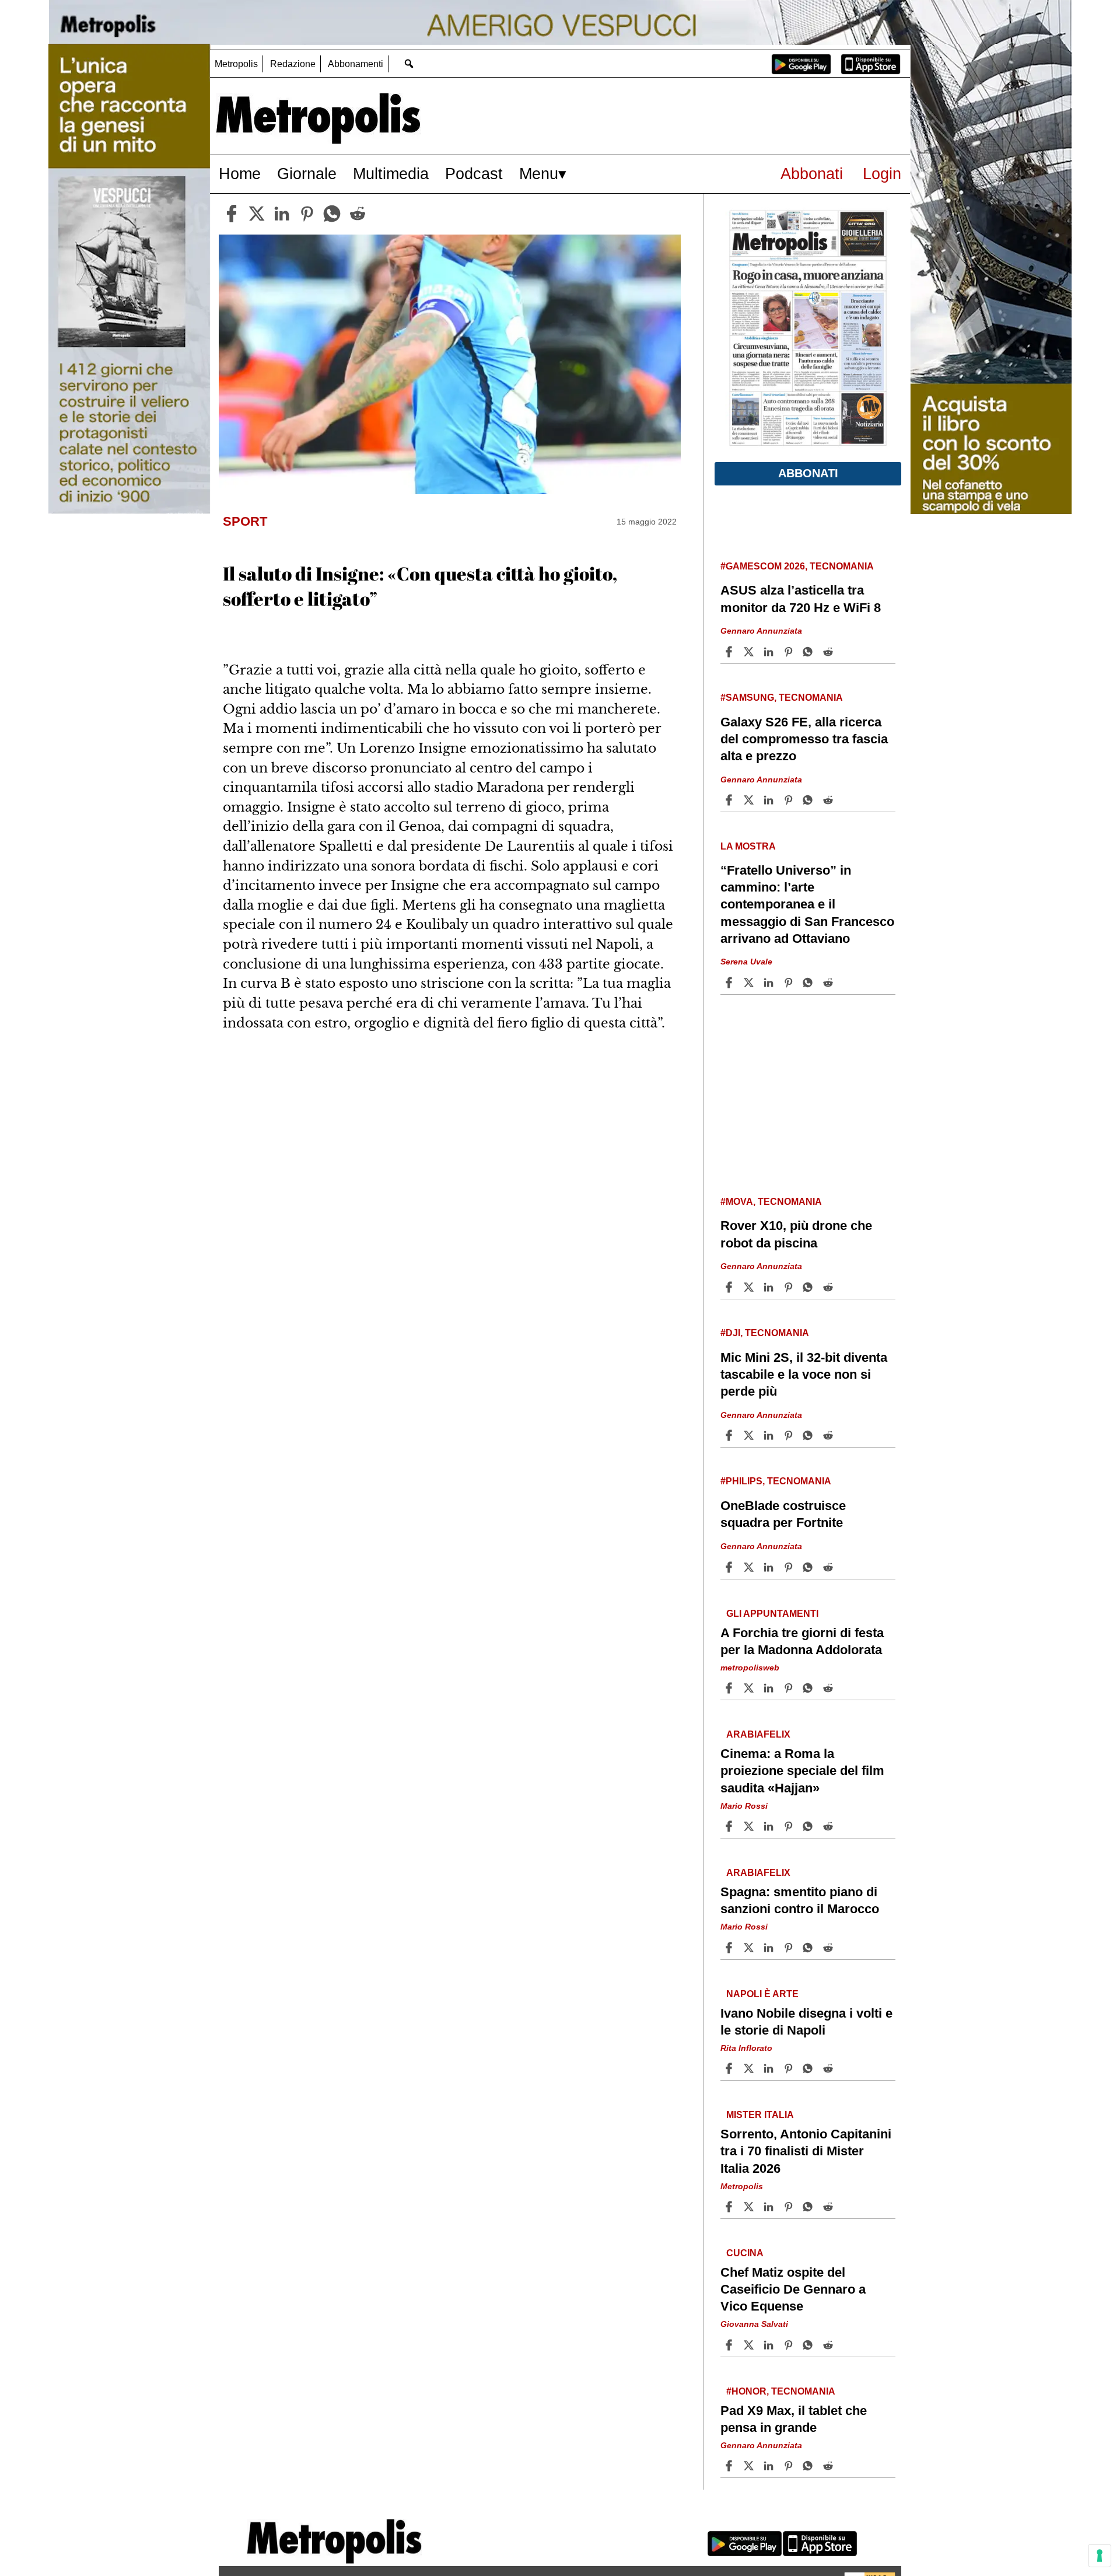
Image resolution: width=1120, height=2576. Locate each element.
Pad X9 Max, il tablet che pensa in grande (794, 2419)
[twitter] (257, 214)
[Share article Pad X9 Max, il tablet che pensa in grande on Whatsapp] (810, 2466)
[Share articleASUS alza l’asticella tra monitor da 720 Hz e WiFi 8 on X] (750, 652)
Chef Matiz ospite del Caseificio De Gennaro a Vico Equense (793, 2289)
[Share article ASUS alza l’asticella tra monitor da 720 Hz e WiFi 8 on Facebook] (730, 652)
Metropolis (236, 64)
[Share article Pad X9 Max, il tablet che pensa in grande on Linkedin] (770, 2466)
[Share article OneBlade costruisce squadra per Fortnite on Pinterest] (790, 1567)
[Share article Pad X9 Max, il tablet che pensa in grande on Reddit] (829, 2466)
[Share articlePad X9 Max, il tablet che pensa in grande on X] (750, 2466)
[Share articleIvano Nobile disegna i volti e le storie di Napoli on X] (750, 2068)
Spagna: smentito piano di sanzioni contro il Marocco (800, 1900)
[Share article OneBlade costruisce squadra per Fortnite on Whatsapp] (810, 1567)
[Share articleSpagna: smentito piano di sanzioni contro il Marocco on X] (750, 1948)
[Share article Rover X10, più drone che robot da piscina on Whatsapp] (810, 1287)
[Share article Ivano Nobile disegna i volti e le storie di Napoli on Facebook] (730, 2068)
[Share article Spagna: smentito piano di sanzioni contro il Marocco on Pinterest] (790, 1948)
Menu (539, 174)
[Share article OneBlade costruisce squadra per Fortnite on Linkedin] (770, 1567)
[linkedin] (282, 214)
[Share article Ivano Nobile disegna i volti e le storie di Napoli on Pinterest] (790, 2068)
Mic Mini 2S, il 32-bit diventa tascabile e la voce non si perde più (804, 1374)
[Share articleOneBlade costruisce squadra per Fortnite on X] (750, 1567)
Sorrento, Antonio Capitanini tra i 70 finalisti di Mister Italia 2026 (806, 2151)
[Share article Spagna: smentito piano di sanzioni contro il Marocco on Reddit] (829, 1948)
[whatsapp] (332, 214)
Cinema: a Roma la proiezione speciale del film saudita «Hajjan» (802, 1771)
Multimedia (391, 174)
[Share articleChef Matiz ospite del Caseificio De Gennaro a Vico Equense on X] (750, 2345)
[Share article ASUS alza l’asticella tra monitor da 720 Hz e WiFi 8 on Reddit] (829, 652)
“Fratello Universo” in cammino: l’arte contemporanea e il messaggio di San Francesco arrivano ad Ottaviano (807, 904)
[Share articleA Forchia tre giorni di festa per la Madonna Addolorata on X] (750, 1688)
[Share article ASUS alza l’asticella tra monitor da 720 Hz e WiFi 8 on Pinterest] (790, 652)
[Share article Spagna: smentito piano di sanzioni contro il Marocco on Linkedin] (770, 1948)
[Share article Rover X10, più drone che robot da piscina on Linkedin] (770, 1287)
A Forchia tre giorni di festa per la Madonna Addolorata (802, 1641)
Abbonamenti (356, 64)
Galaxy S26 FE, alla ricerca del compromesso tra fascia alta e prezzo (804, 739)
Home (240, 174)
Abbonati (812, 174)
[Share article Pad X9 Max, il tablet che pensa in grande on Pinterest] (790, 2466)
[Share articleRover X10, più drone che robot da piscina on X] (750, 1287)
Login (882, 174)
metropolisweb (750, 1668)
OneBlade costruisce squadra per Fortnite (783, 1514)
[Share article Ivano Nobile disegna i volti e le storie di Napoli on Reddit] (829, 2068)
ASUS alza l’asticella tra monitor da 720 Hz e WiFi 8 (801, 599)
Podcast (474, 174)
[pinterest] (307, 214)
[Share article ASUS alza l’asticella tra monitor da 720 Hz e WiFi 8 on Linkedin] (770, 652)
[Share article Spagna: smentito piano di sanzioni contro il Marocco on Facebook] (730, 1948)
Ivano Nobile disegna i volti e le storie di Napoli (806, 2022)
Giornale (307, 174)
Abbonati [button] (808, 473)
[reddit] (358, 214)
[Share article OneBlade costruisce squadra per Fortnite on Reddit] (829, 1567)
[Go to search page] (409, 63)
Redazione (293, 64)
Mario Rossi (744, 1805)
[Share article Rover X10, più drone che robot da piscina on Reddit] (829, 1287)
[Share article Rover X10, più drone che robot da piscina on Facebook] (730, 1287)
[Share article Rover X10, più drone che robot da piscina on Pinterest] (790, 1287)
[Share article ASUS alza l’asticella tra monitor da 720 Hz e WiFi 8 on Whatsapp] (810, 652)
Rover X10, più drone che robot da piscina (796, 1234)
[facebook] (232, 214)
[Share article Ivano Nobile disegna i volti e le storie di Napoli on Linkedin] (770, 2068)
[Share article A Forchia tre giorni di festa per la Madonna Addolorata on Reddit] (829, 1688)
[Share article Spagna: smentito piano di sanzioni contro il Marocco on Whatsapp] (810, 1948)
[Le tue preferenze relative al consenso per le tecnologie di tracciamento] (1100, 2556)
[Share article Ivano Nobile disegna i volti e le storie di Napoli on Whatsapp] (810, 2068)
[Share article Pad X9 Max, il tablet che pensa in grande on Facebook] (730, 2466)
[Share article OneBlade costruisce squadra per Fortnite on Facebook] (730, 1567)
